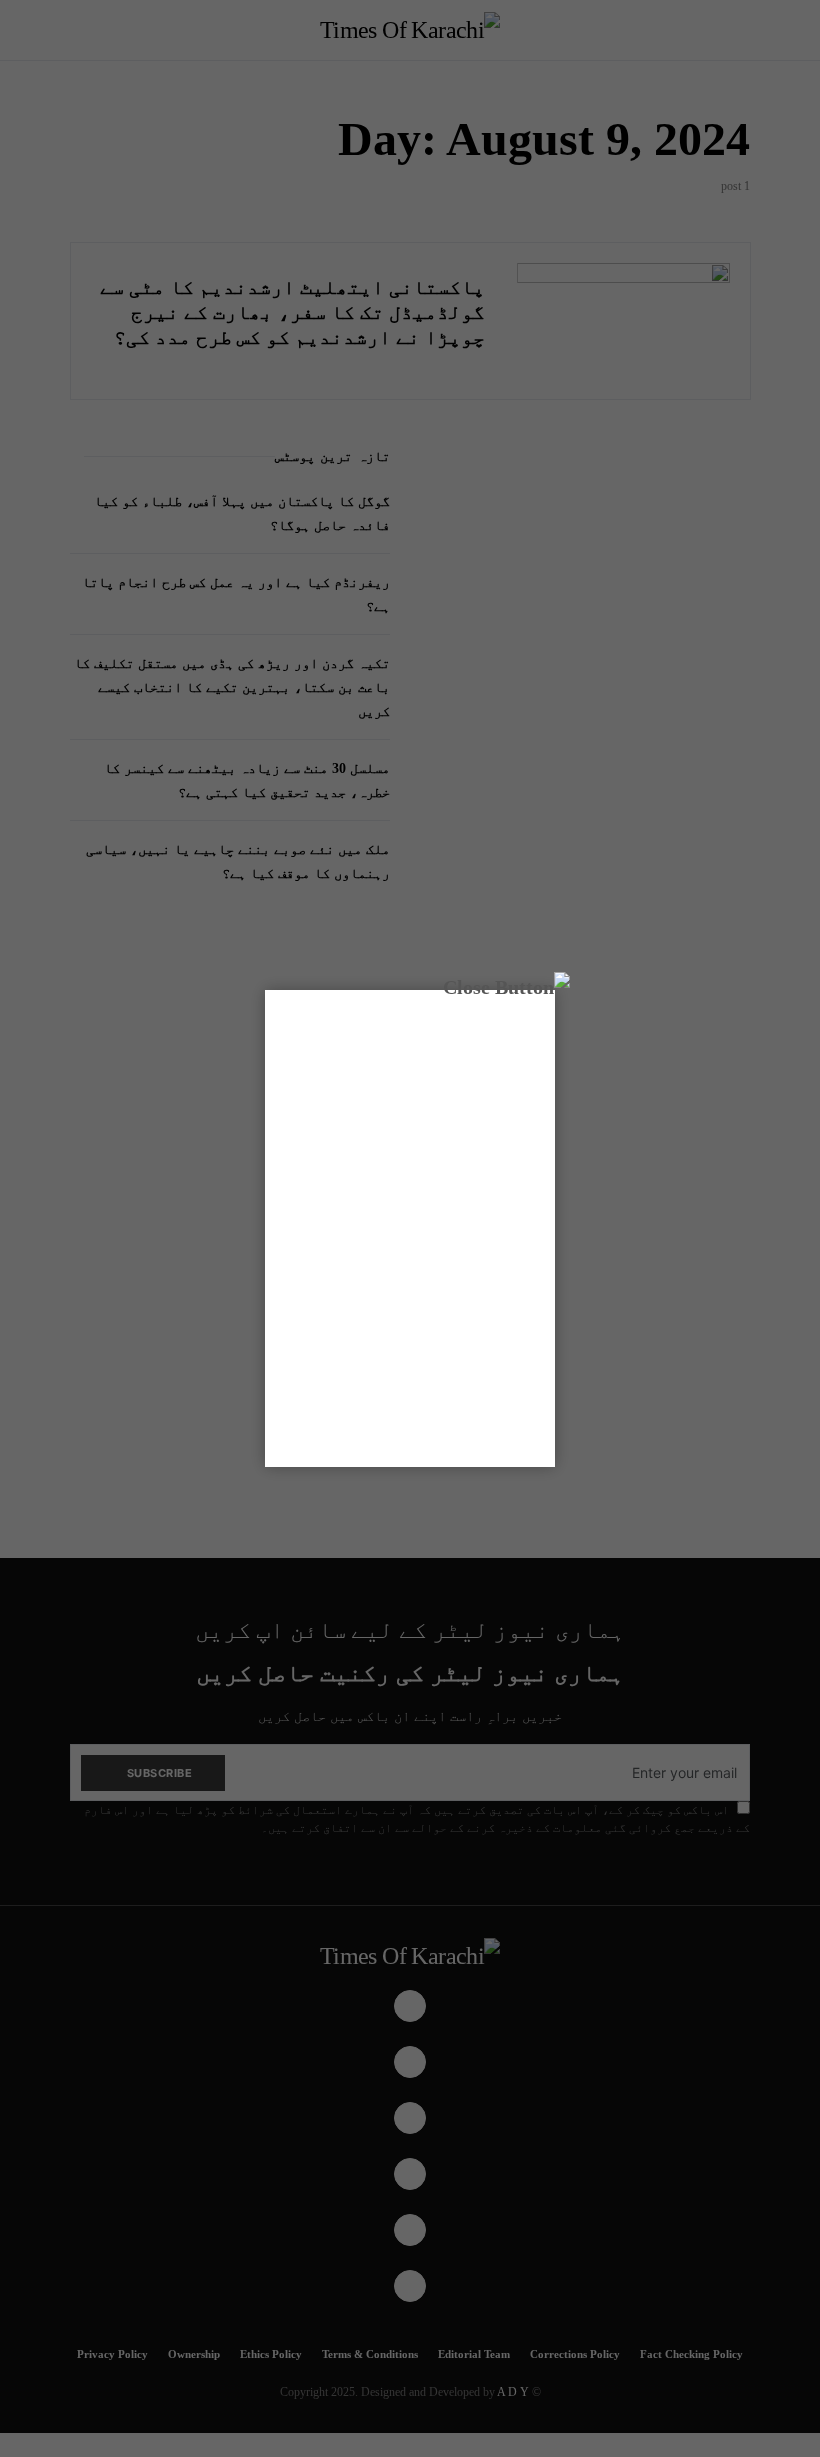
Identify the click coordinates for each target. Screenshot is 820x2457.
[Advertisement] (410, 1225)
